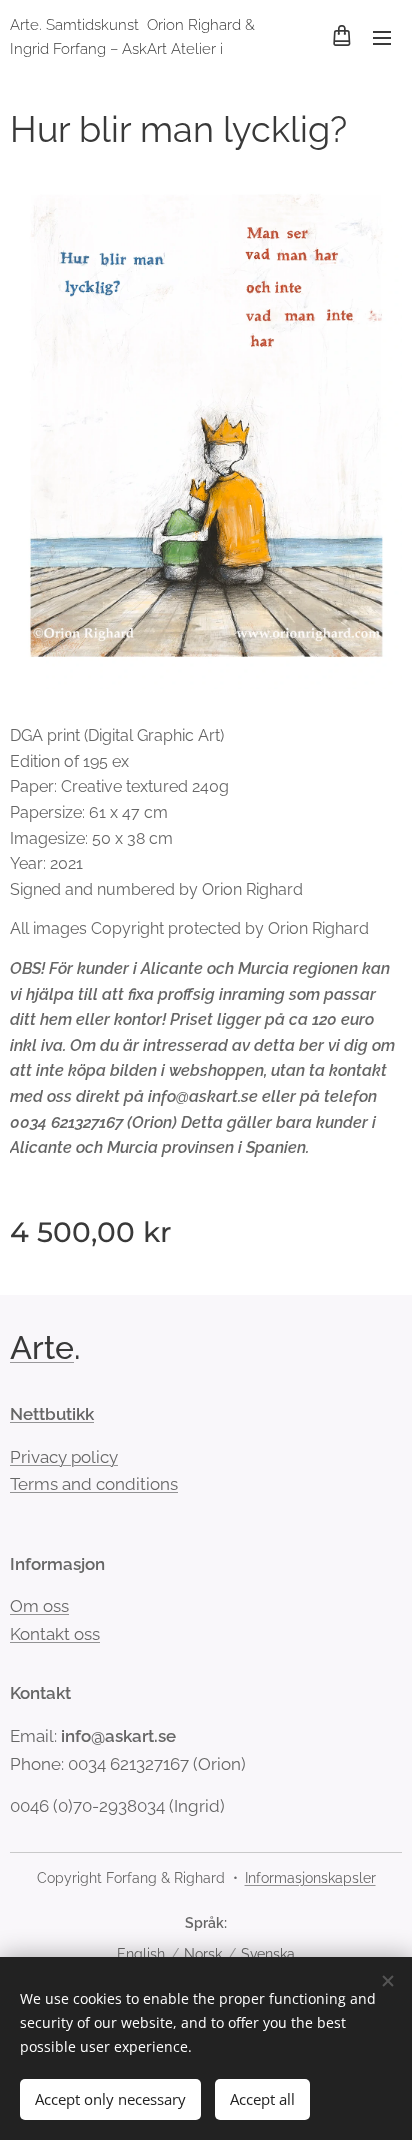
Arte (42, 1347)
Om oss (39, 1606)
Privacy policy (64, 1457)
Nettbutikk (52, 1414)
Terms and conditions (94, 1484)
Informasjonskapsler (310, 1878)
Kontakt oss (55, 1634)
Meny (382, 37)
